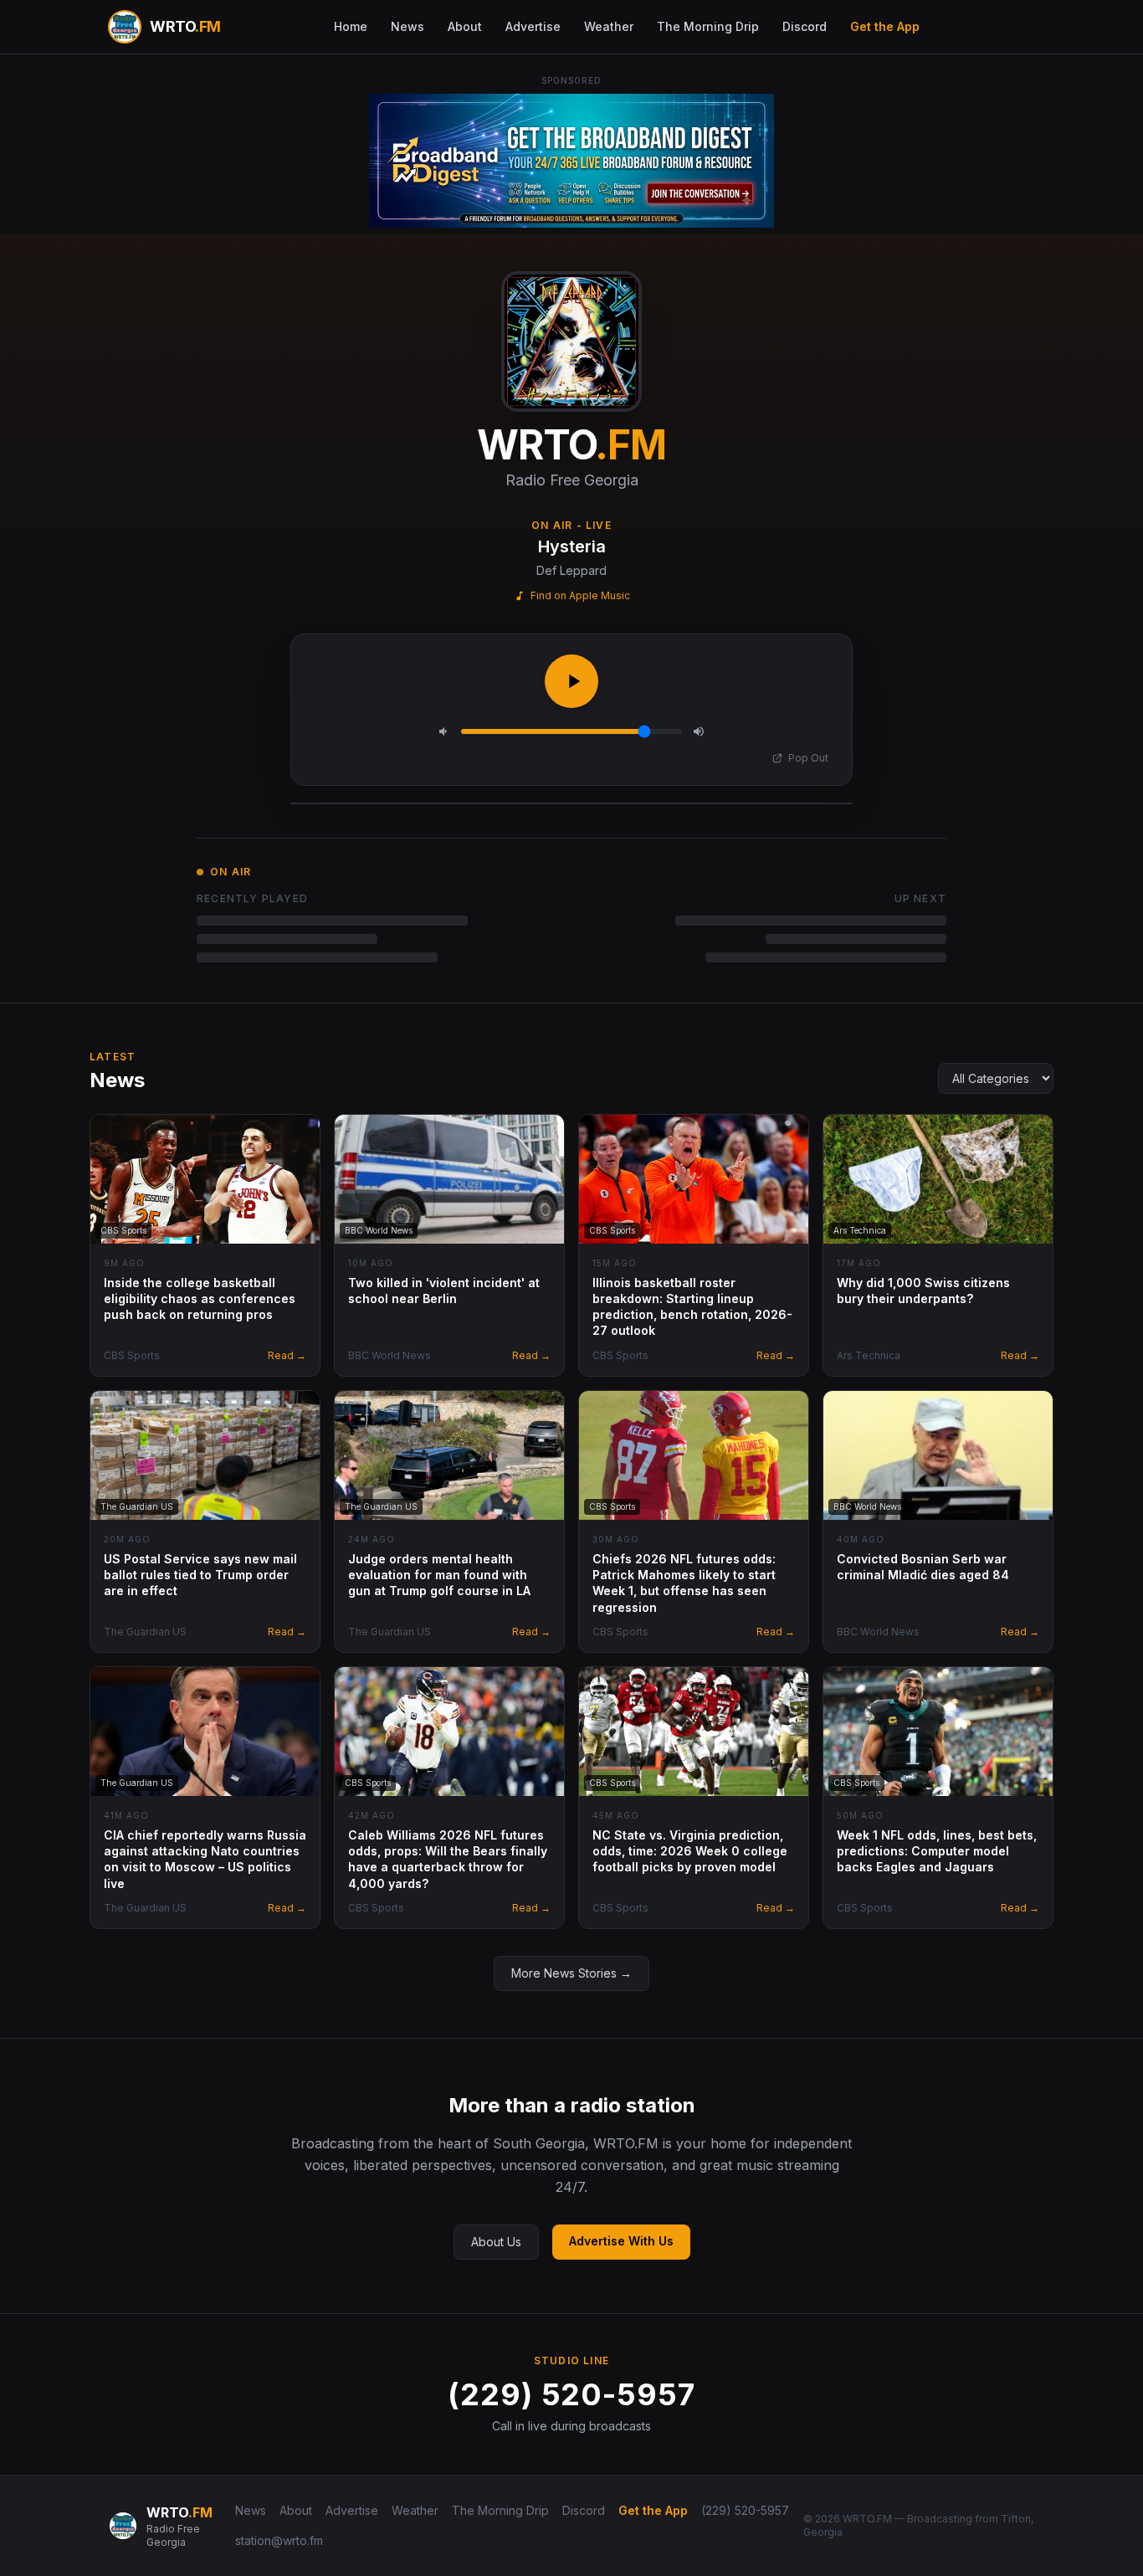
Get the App (885, 26)
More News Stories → (571, 1973)
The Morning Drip (708, 26)
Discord (805, 26)
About (465, 26)
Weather (609, 26)
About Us (496, 2242)
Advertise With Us (621, 2241)
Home (351, 26)
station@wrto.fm (279, 2540)
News (407, 26)
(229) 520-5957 (571, 2394)
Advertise (533, 26)
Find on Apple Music (580, 595)
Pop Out (808, 758)
